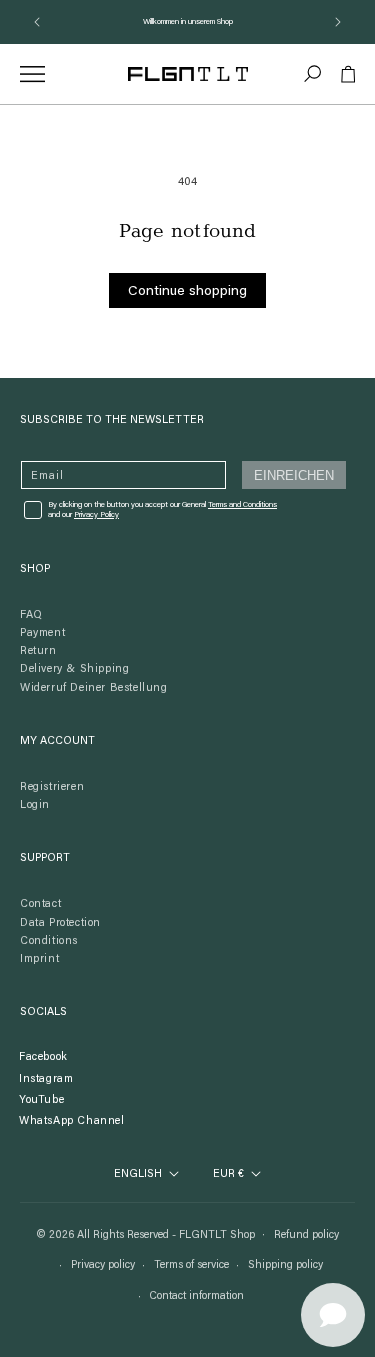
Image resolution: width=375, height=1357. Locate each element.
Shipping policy (285, 1265)
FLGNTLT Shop (217, 1234)
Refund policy (306, 1235)
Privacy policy (103, 1265)
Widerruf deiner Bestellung (94, 688)
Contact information (196, 1296)
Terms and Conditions (242, 505)
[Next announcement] (338, 22)
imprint (39, 959)
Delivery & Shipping (74, 669)
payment (42, 633)
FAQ (31, 615)
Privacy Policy (96, 515)
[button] (313, 74)
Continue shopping (187, 292)
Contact (40, 904)
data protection (60, 923)
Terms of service (191, 1265)
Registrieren (52, 787)
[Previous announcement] (37, 22)
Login (35, 805)
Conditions (49, 941)
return (38, 651)
